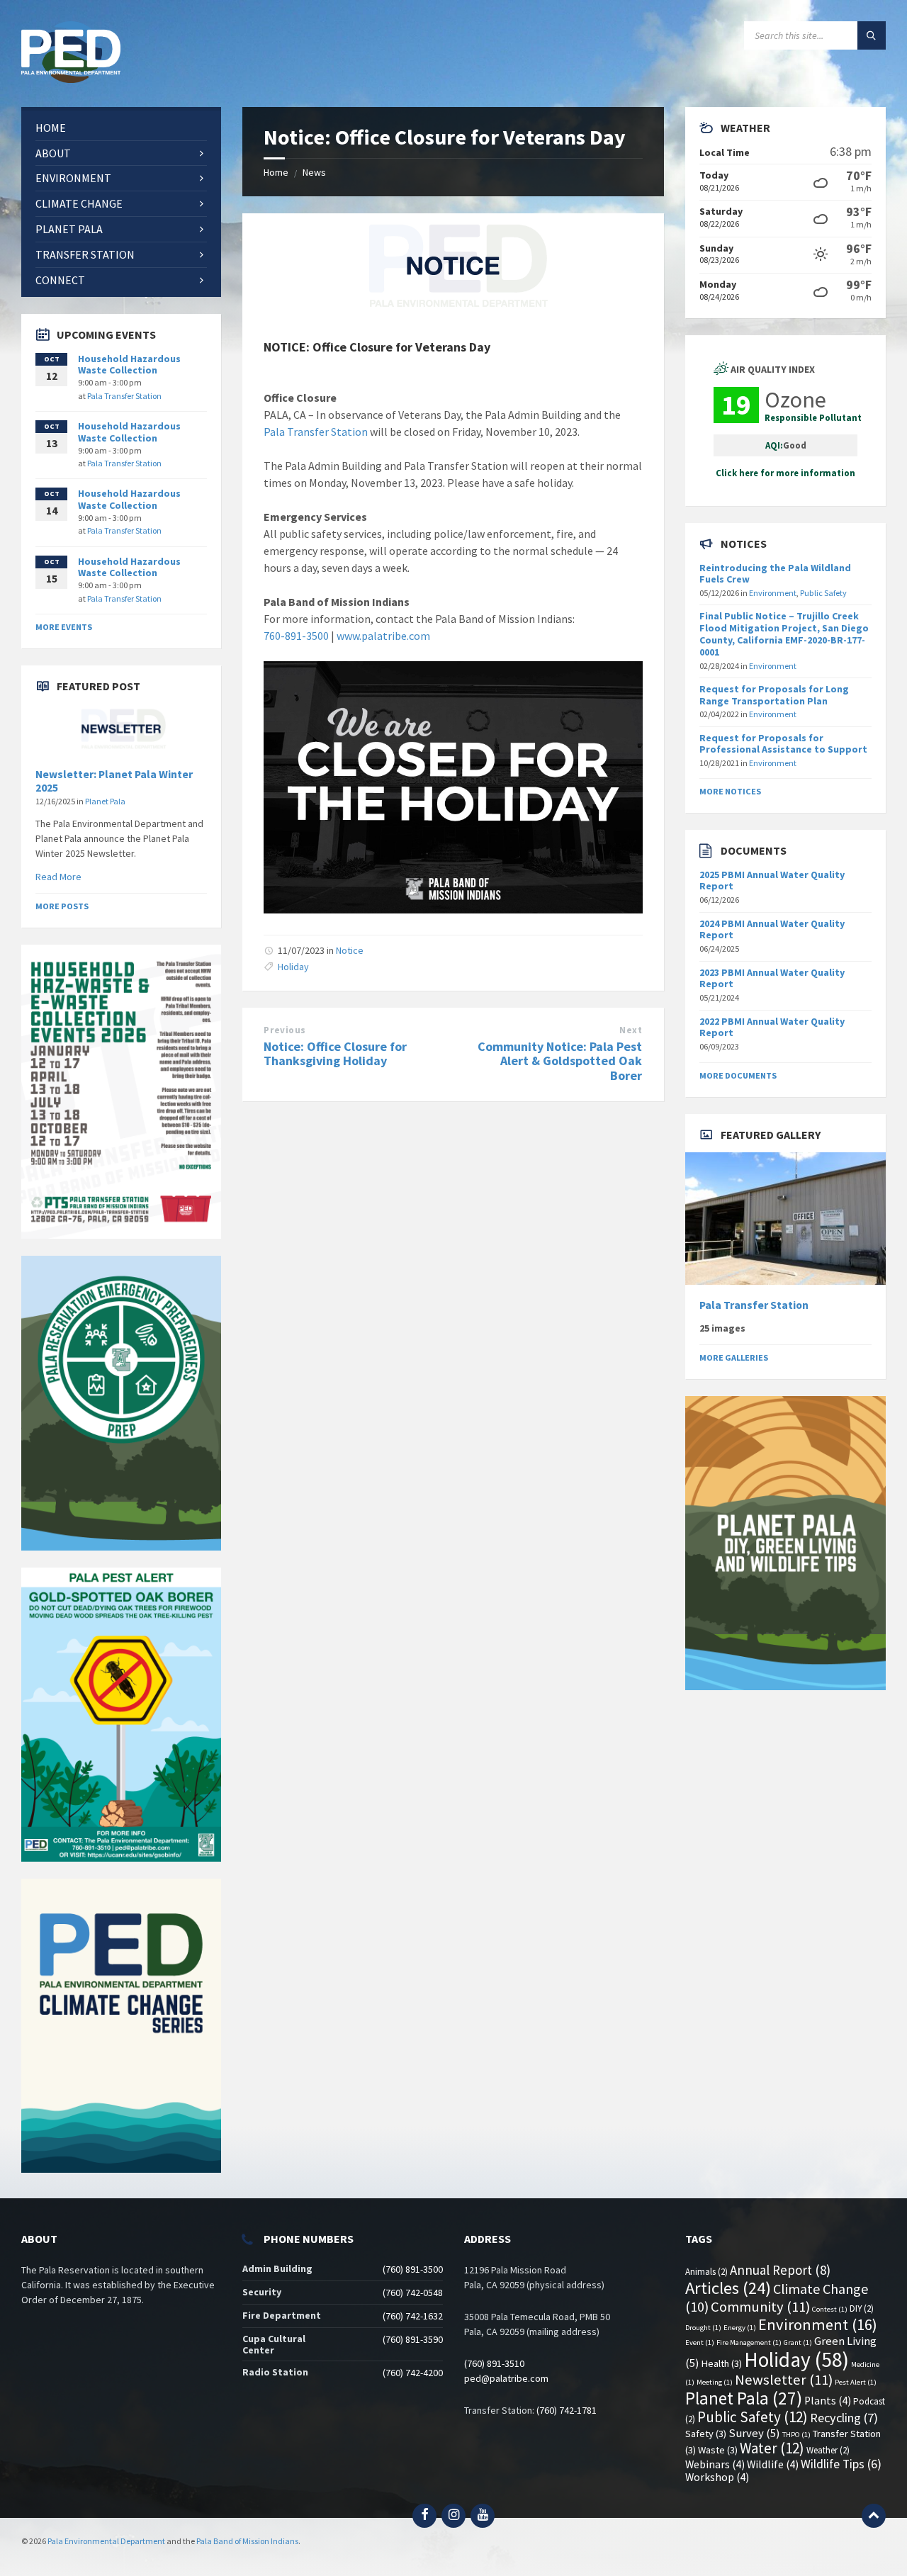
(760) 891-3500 (413, 2269)
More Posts (62, 906)
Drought (703, 2328)
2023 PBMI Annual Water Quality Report (772, 978)
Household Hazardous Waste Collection (129, 365)
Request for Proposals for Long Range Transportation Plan (774, 695)
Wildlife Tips (841, 2464)
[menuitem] (121, 128)
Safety (706, 2434)
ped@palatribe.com (506, 2378)
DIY (862, 2308)
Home (276, 172)
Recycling (844, 2418)
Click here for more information (785, 473)
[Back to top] (874, 2516)
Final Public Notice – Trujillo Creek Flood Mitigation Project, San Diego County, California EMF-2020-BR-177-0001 (784, 634)
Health (722, 2363)
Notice (350, 950)
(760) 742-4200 (413, 2373)
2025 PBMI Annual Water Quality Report (772, 881)
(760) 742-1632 (413, 2316)
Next (631, 1030)
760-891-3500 (296, 636)
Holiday (293, 967)
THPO (796, 2435)
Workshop (717, 2477)
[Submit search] (872, 35)
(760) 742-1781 (567, 2410)
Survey (754, 2433)
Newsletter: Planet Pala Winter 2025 (114, 781)
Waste (718, 2450)
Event (700, 2342)
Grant (798, 2342)
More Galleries (734, 1357)
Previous (285, 1030)
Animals (706, 2272)
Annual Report (780, 2270)
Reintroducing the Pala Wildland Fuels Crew (775, 574)
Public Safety (823, 593)
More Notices (730, 791)
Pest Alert (856, 2382)
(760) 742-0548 (413, 2293)
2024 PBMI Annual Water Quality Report (772, 929)
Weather (828, 2450)
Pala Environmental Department (106, 2541)
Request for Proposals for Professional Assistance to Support (783, 744)
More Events (64, 627)
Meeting (715, 2382)
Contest (830, 2309)
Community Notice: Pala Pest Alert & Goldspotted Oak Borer (560, 1061)
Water (772, 2448)
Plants (828, 2401)
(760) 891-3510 (494, 2363)
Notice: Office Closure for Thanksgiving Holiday (335, 1054)
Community (760, 2307)
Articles (728, 2288)
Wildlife (773, 2464)
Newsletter (784, 2380)
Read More (58, 877)
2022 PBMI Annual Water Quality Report (772, 1027)
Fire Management (749, 2342)
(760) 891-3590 (413, 2339)
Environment (773, 593)
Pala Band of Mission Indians (247, 2541)
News (314, 172)
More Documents (738, 1075)
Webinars (715, 2464)
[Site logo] (71, 79)
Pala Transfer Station (316, 432)
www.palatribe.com (383, 636)
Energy (740, 2328)
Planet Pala (105, 801)
